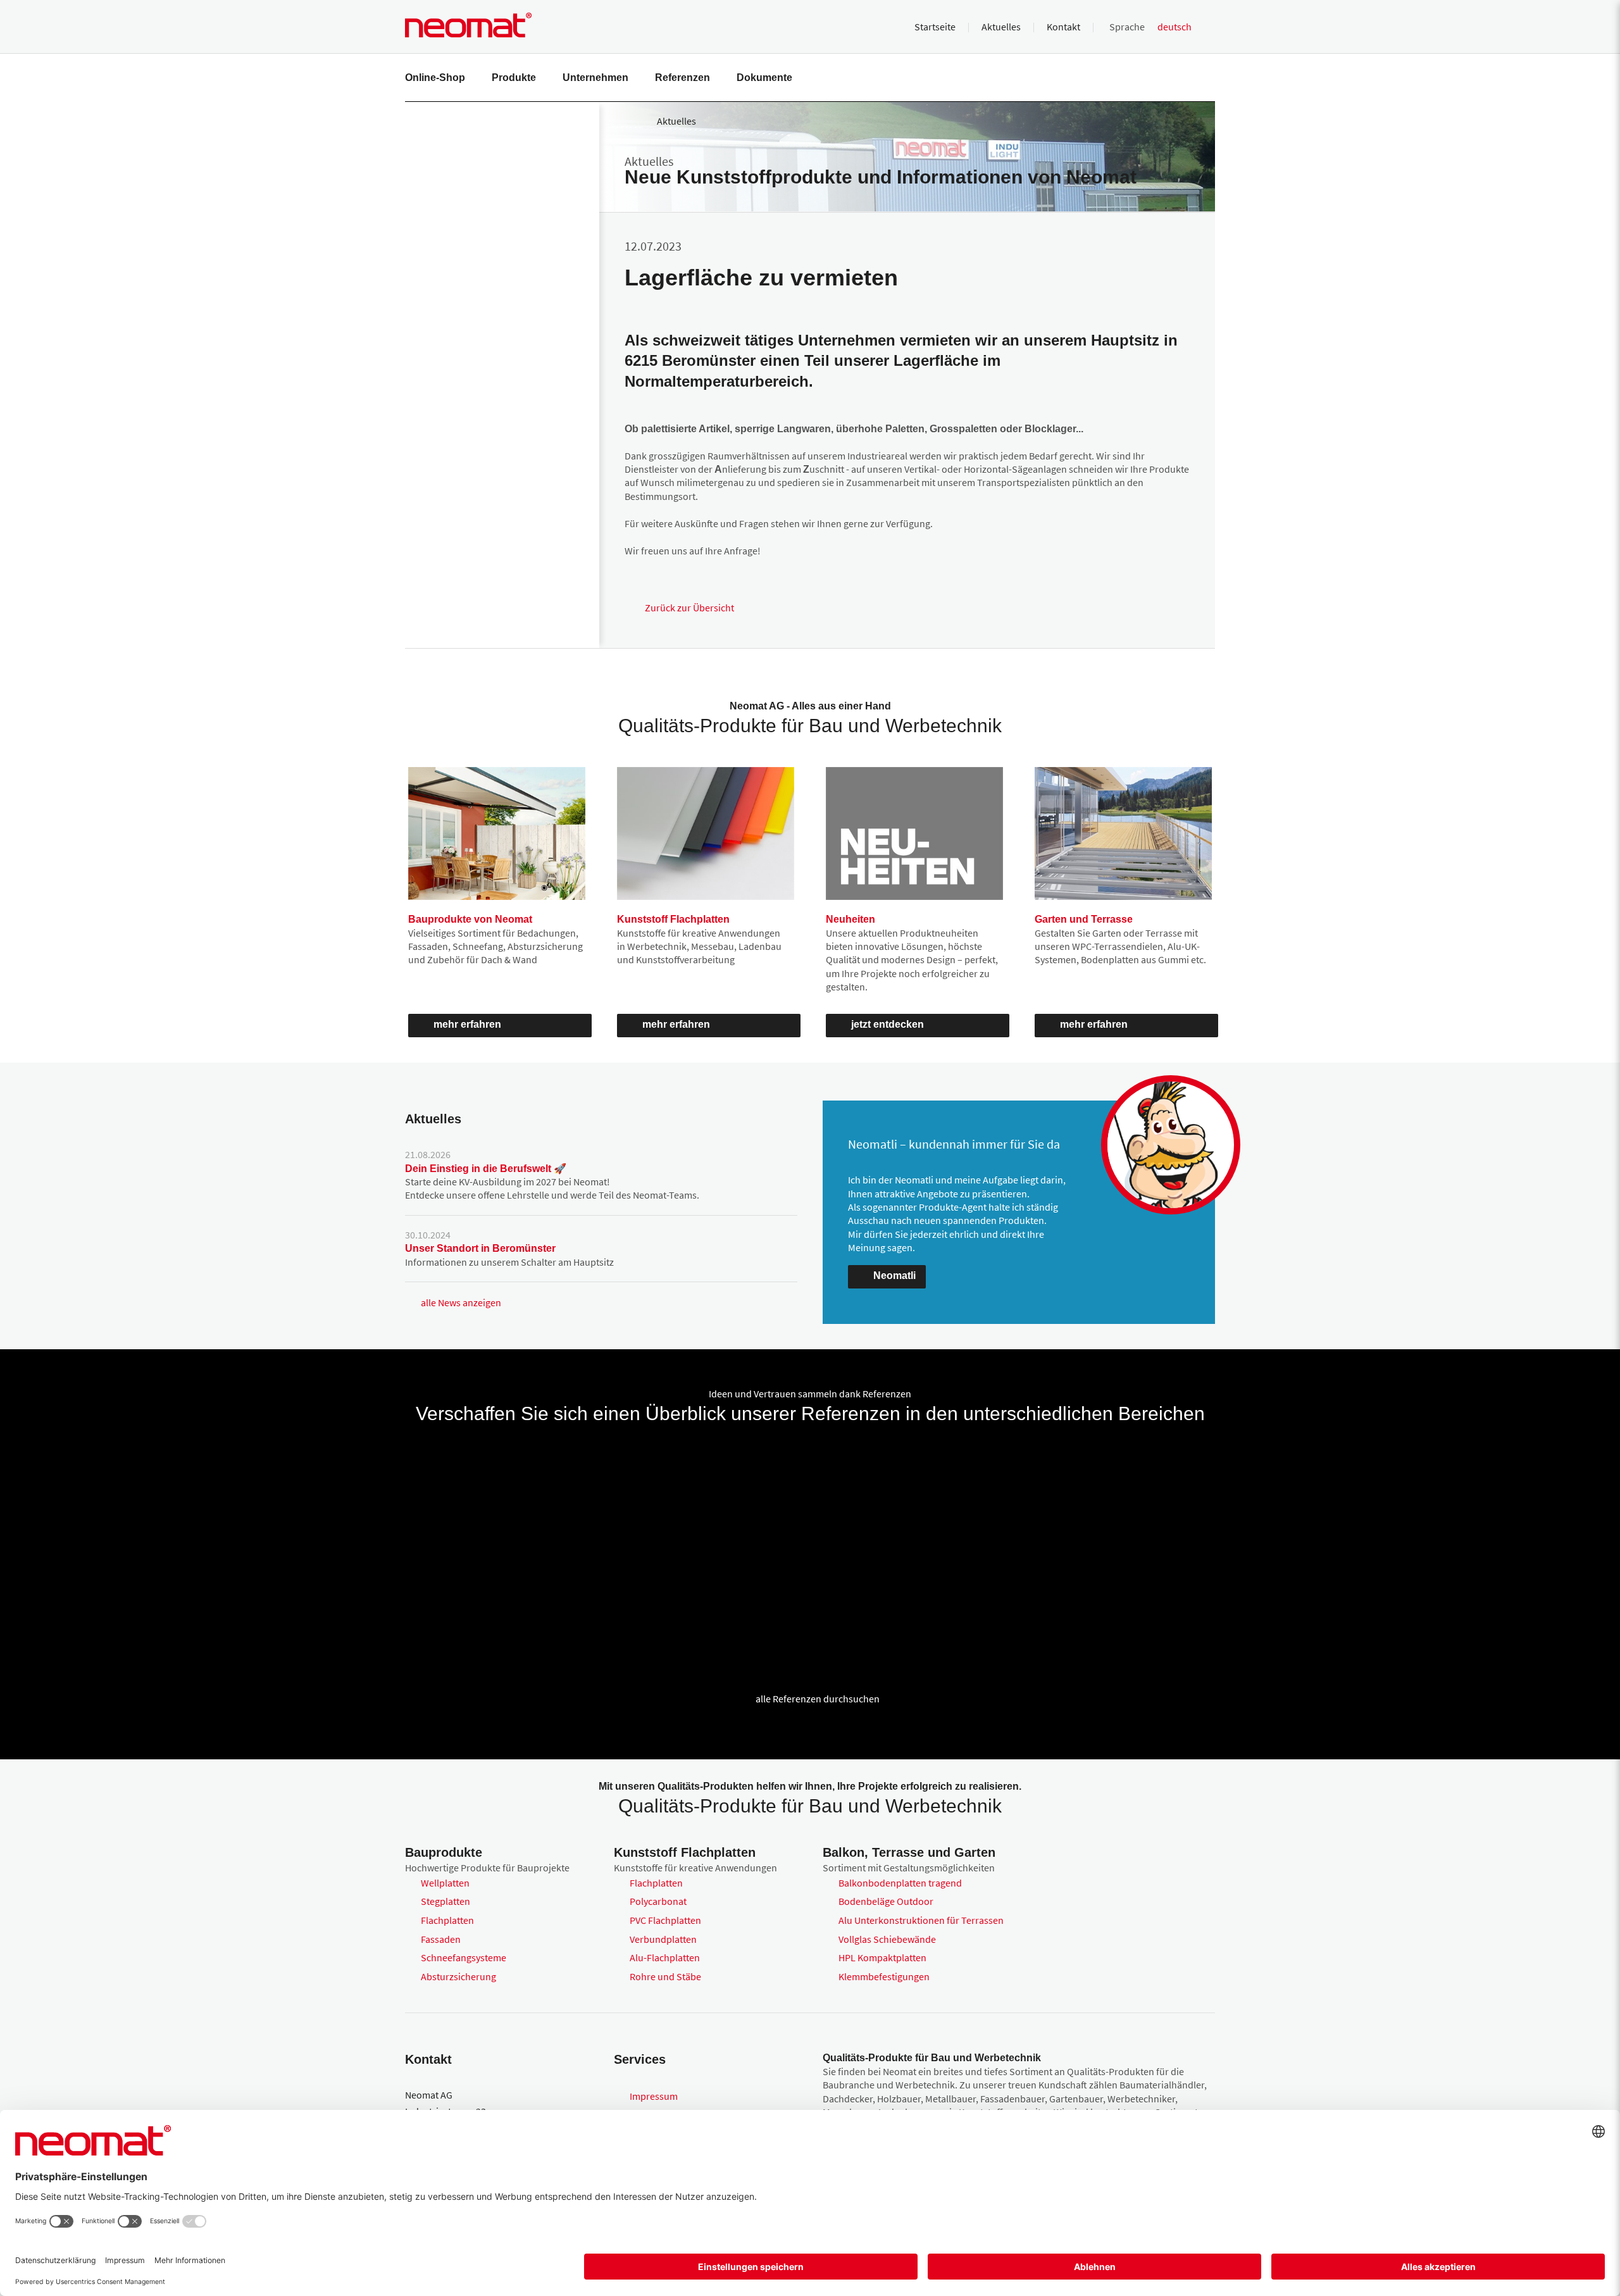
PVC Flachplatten (665, 1920)
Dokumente (764, 78)
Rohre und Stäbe (665, 1976)
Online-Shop (435, 78)
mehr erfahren (467, 1024)
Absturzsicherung (458, 1976)
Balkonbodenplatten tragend (900, 1883)
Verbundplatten (663, 1939)
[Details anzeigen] (463, 1484)
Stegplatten (445, 1901)
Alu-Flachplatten (665, 1957)
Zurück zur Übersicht (689, 608)
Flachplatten (447, 1920)
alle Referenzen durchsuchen (818, 1699)
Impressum (654, 2096)
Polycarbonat (658, 1901)
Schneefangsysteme (464, 1957)
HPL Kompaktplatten (882, 1957)
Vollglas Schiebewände (887, 1939)
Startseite (935, 27)
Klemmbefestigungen (884, 1976)
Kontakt (1063, 27)
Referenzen (682, 78)
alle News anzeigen (461, 1302)
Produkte (514, 78)
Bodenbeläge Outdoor (886, 1901)
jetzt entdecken (888, 1024)
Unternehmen (595, 78)
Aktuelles (1001, 27)
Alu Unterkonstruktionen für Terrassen (921, 1920)
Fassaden (441, 1939)
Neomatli (894, 1276)
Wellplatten (445, 1883)
